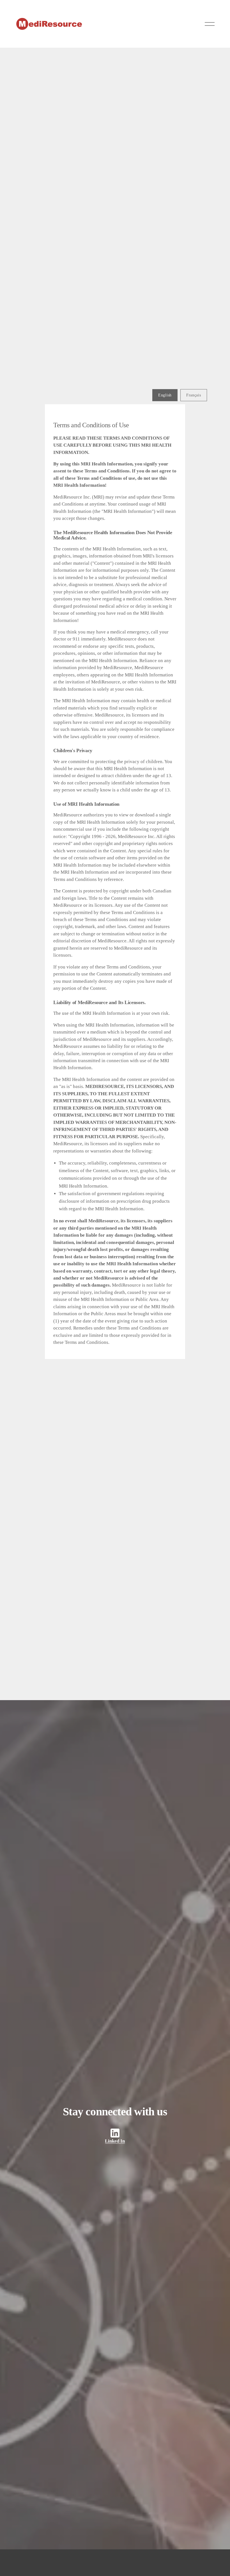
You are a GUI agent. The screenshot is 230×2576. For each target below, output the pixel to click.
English (165, 395)
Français (194, 395)
